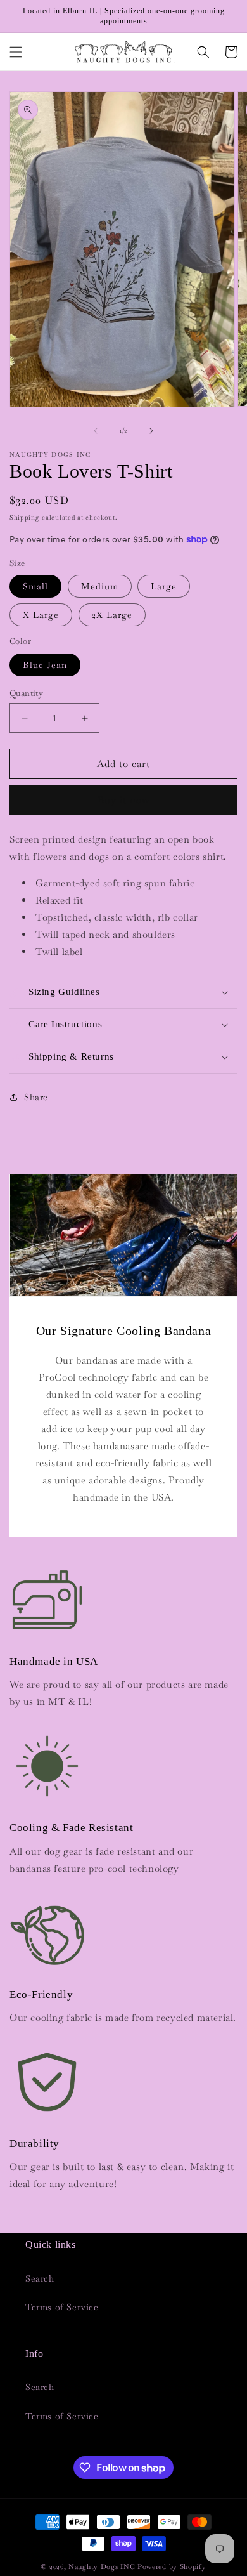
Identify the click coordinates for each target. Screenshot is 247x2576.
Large (164, 586)
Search (40, 2278)
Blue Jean (45, 665)
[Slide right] (151, 431)
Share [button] (36, 1097)
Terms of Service (62, 2307)
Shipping (25, 517)
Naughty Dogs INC (102, 2566)
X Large (41, 615)
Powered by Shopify (172, 2566)
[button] (16, 52)
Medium (100, 586)
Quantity (26, 693)
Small (35, 586)
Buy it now (124, 800)
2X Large (112, 615)
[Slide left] (96, 431)
